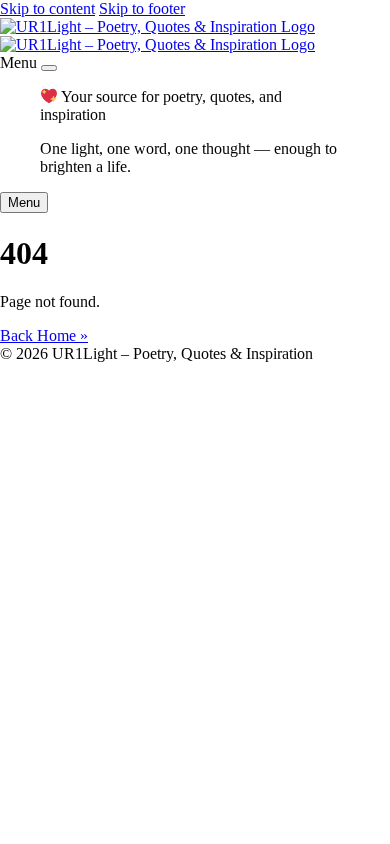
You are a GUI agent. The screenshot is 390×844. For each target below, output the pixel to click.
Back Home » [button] (44, 335)
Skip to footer (142, 8)
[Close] (49, 68)
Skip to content (47, 8)
